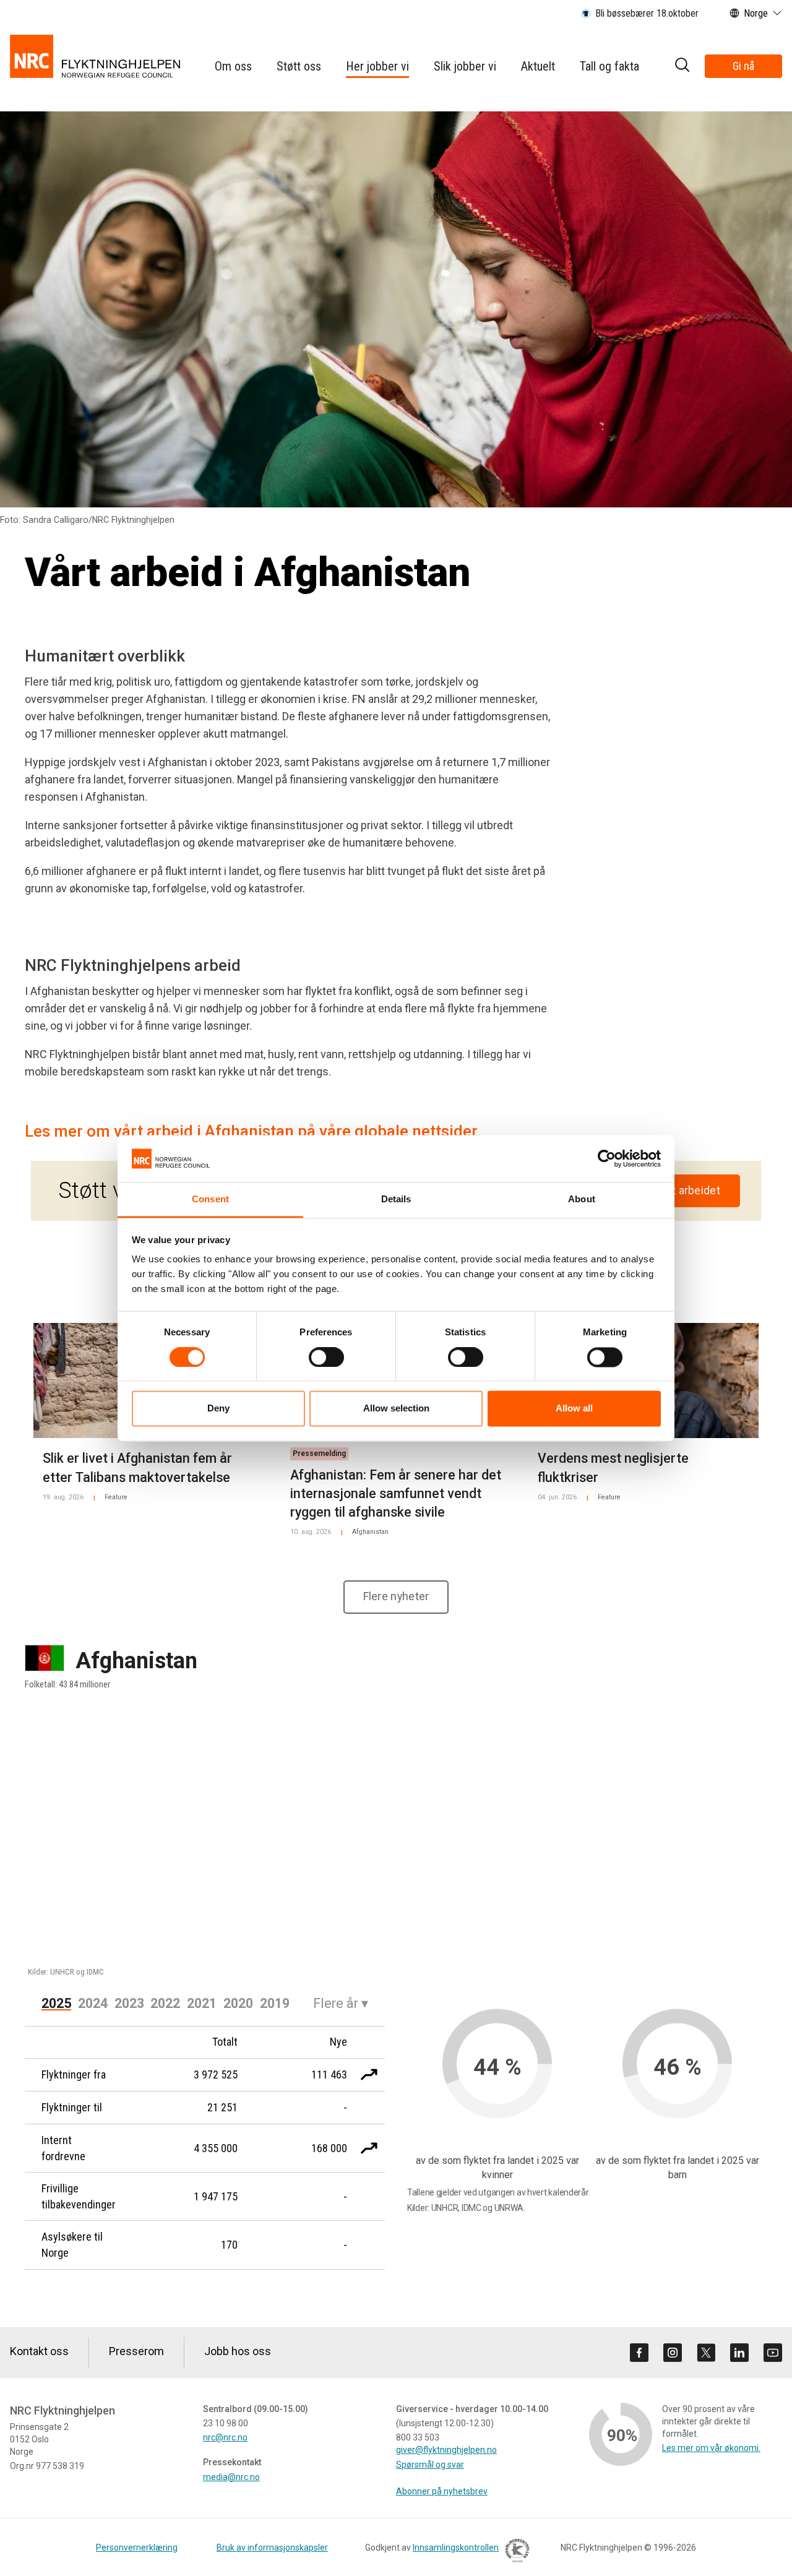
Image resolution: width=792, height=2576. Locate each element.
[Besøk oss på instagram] (673, 2353)
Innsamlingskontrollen (456, 2548)
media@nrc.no (231, 2477)
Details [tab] (396, 1200)
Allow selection (396, 1409)
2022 (165, 2003)
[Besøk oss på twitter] (706, 2353)
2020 (238, 2003)
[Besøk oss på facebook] (639, 2353)
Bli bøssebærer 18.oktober (647, 13)
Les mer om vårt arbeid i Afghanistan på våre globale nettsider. (253, 1131)
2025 (56, 2003)
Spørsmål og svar (430, 2465)
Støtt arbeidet (686, 1191)
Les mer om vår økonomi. (711, 2448)
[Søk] (682, 67)
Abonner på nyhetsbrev (442, 2491)
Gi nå (743, 66)
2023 (129, 2003)
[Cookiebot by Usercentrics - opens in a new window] (607, 1158)
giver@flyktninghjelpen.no (446, 2450)
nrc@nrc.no (225, 2437)
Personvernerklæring (137, 2548)
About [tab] (582, 1200)
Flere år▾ (341, 2003)
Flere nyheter (396, 1596)
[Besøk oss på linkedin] (739, 2353)
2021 (202, 2003)
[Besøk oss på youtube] (773, 2353)
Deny (218, 1409)
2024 (93, 2003)
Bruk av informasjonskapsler (272, 2548)
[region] (396, 1842)
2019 (275, 2003)
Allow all (574, 1409)
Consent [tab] (210, 1200)
